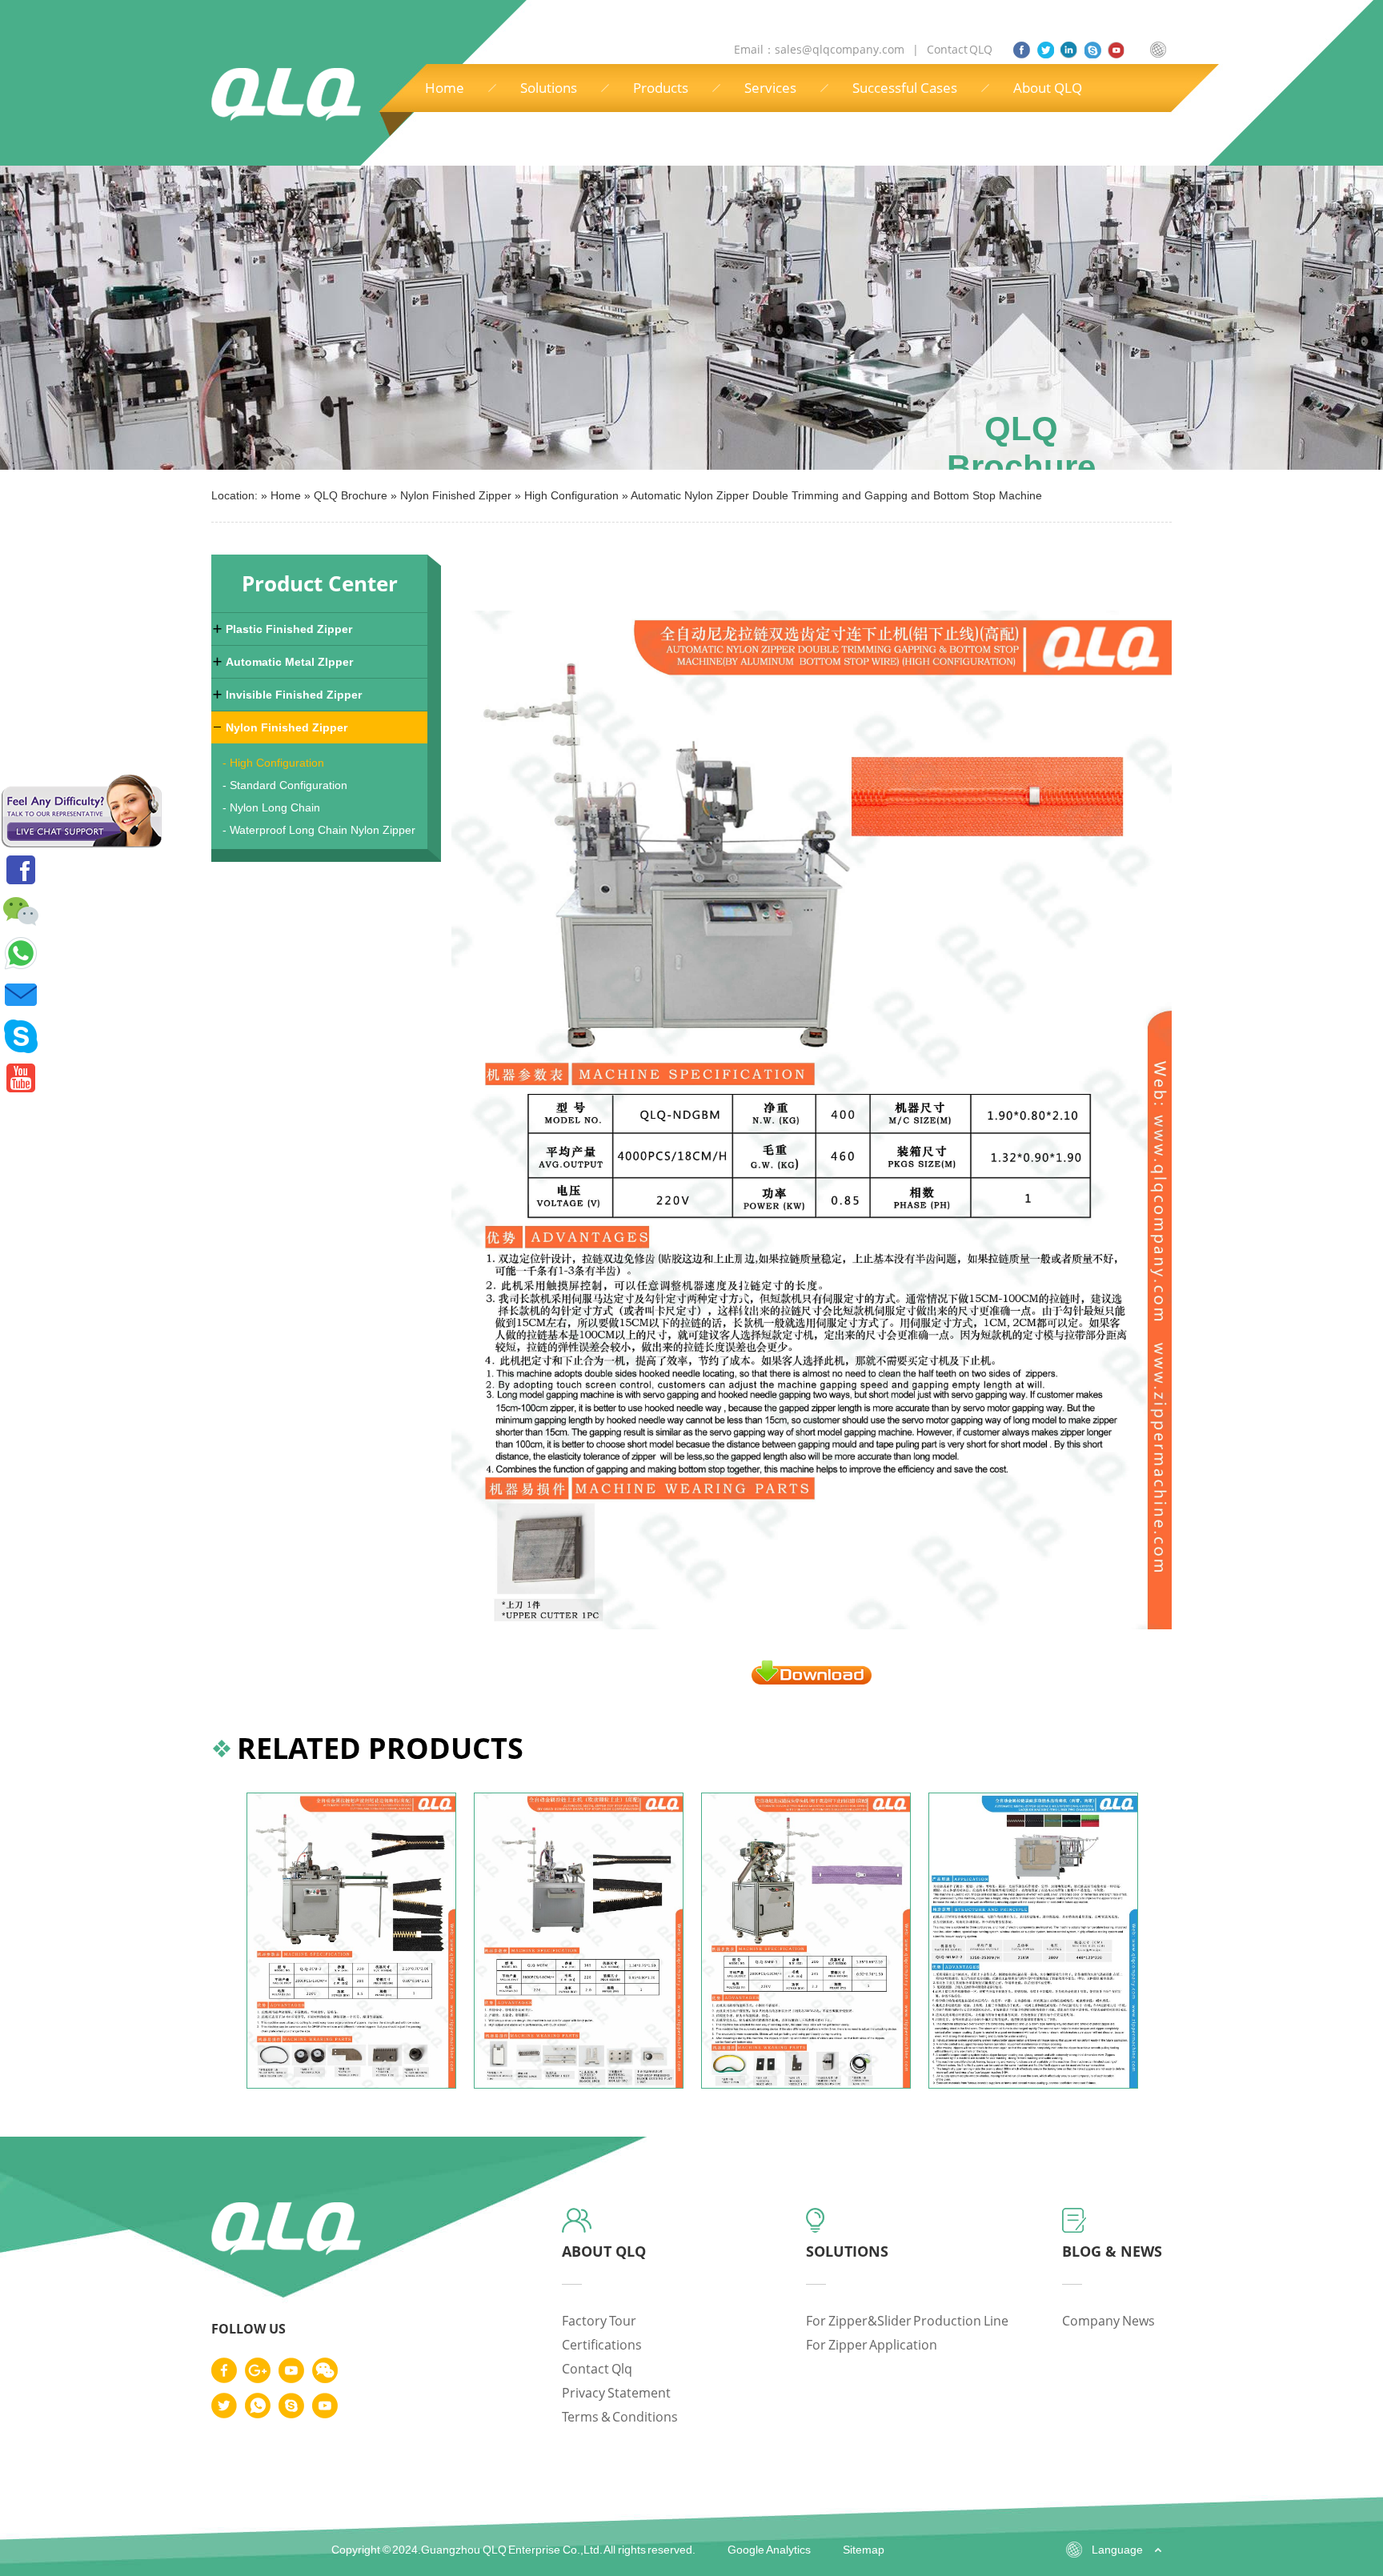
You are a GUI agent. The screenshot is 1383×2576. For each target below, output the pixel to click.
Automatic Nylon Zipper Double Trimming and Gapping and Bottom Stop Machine (836, 495)
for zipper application (872, 2345)
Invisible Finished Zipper (294, 695)
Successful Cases (905, 88)
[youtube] (1116, 50)
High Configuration (571, 495)
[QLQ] (287, 2252)
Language (1117, 2550)
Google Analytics (769, 2550)
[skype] (1093, 50)
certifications (602, 2345)
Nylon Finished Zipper (456, 495)
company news (1108, 2321)
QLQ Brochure (351, 495)
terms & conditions (620, 2417)
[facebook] (1022, 50)
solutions (847, 2251)
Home (445, 88)
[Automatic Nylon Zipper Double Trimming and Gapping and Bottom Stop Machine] (812, 1680)
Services (770, 88)
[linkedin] (1069, 50)
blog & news (1112, 2251)
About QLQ (1048, 88)
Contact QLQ (958, 49)
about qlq (604, 2251)
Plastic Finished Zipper (289, 629)
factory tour (599, 2321)
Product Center (320, 583)
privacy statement (616, 2393)
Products (661, 88)
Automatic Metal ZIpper (289, 662)
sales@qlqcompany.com (841, 49)
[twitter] (1046, 50)
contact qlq (597, 2369)
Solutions (549, 88)
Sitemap (864, 2550)
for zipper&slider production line (907, 2321)
